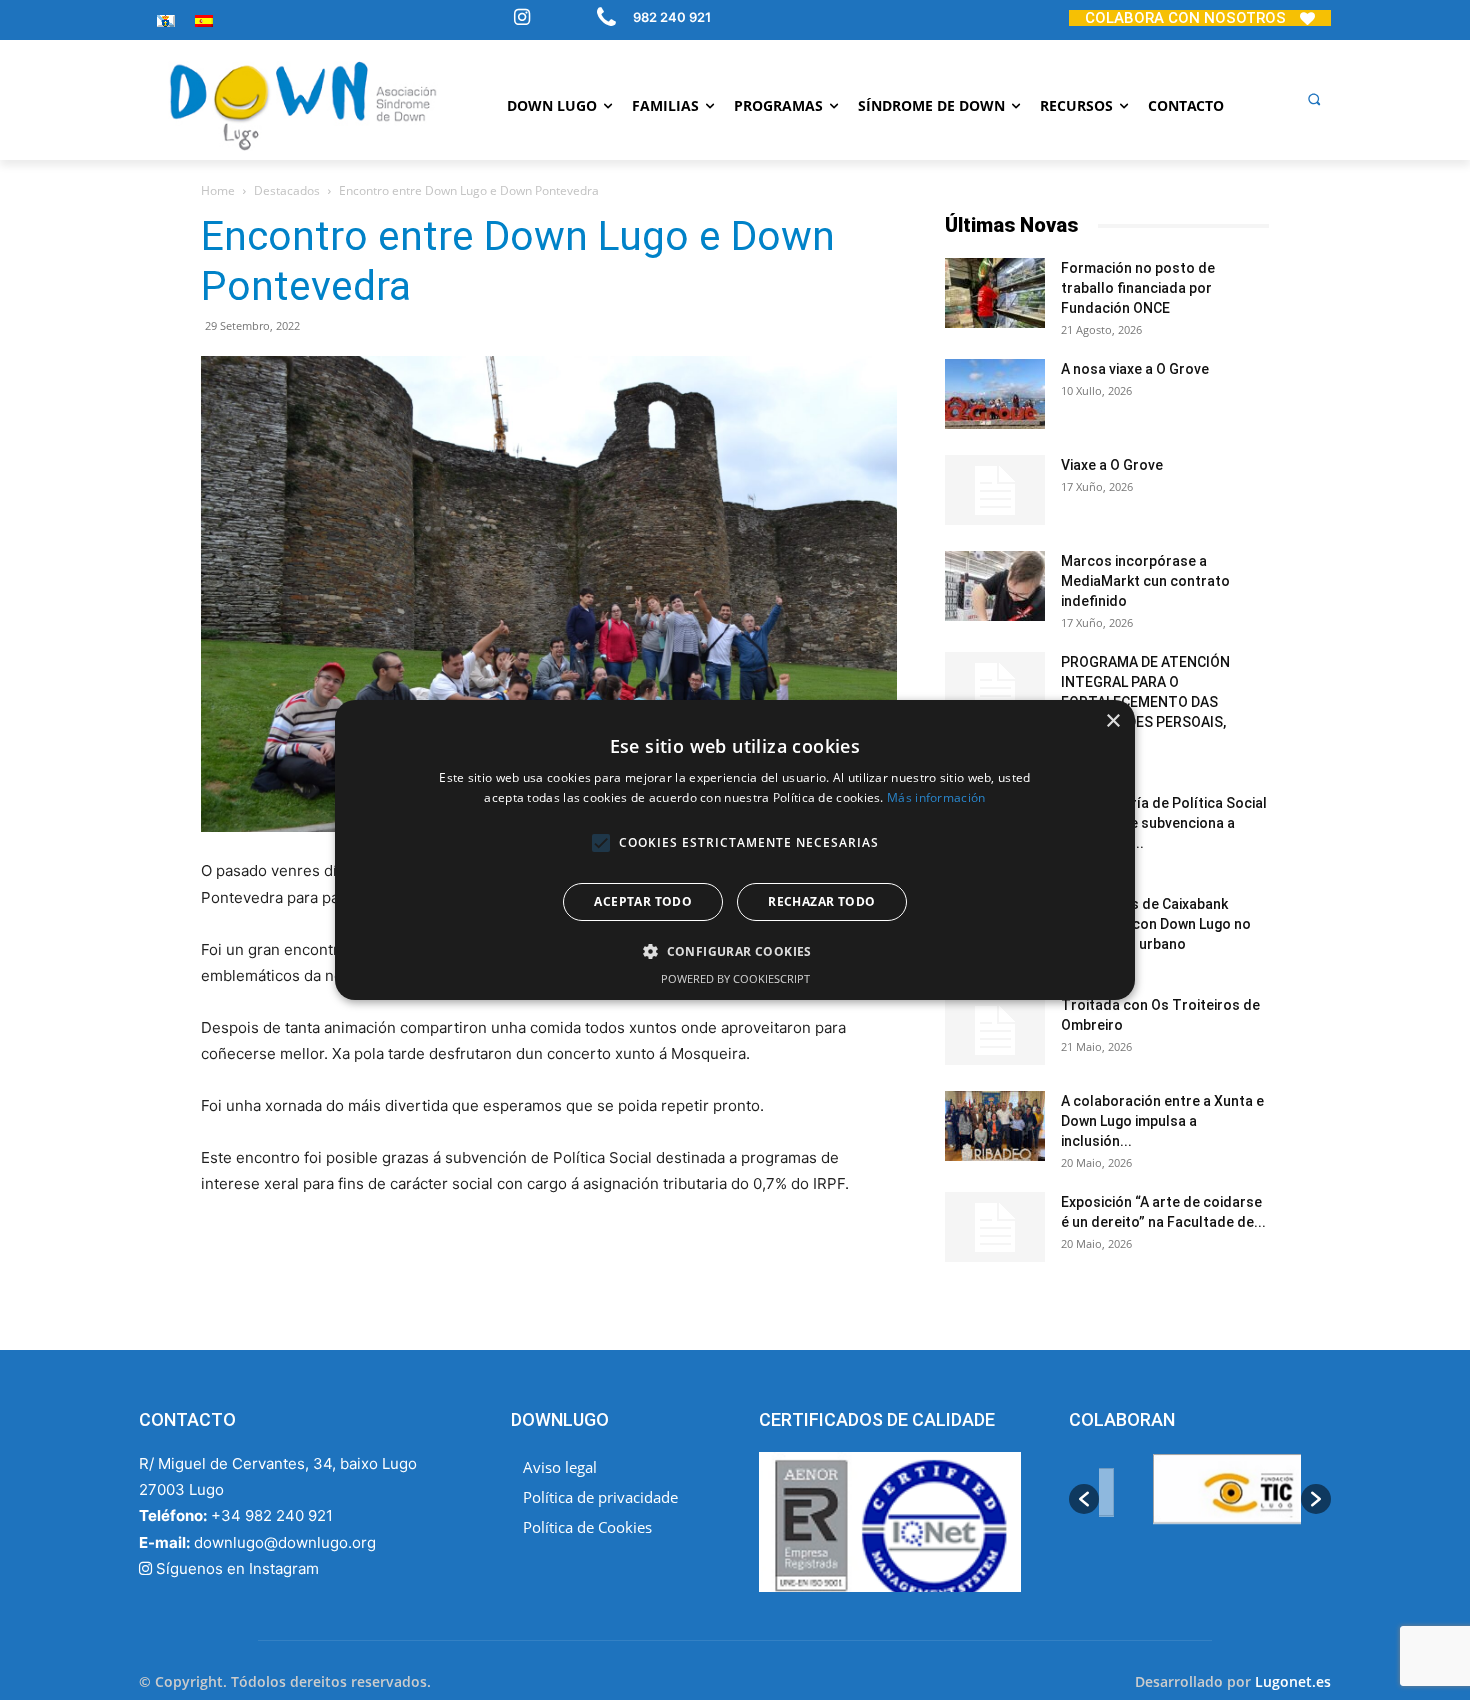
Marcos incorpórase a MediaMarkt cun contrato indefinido (1145, 581)
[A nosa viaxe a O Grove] (995, 394)
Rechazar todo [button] (821, 901)
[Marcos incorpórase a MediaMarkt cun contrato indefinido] (995, 586)
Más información (936, 797)
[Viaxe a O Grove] (995, 490)
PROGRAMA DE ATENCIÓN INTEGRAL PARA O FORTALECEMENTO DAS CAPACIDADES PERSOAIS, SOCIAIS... (1145, 702)
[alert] (735, 850)
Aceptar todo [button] (643, 901)
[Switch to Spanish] (204, 20)
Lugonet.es (1293, 1681)
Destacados (287, 190)
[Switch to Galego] (166, 20)
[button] (1314, 99)
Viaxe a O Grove (1112, 465)
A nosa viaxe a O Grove (1135, 369)
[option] (1200, 1499)
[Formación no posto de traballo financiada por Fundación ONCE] (995, 293)
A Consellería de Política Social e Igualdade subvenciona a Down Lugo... (1164, 823)
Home (218, 190)
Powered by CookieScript (735, 978)
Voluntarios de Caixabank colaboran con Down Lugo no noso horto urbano (1156, 924)
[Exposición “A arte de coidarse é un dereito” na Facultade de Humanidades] (995, 1227)
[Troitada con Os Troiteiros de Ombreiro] (995, 1030)
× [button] (1112, 721)
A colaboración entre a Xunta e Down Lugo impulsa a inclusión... (1162, 1121)
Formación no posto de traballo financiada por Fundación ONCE (1138, 288)
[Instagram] (522, 19)
